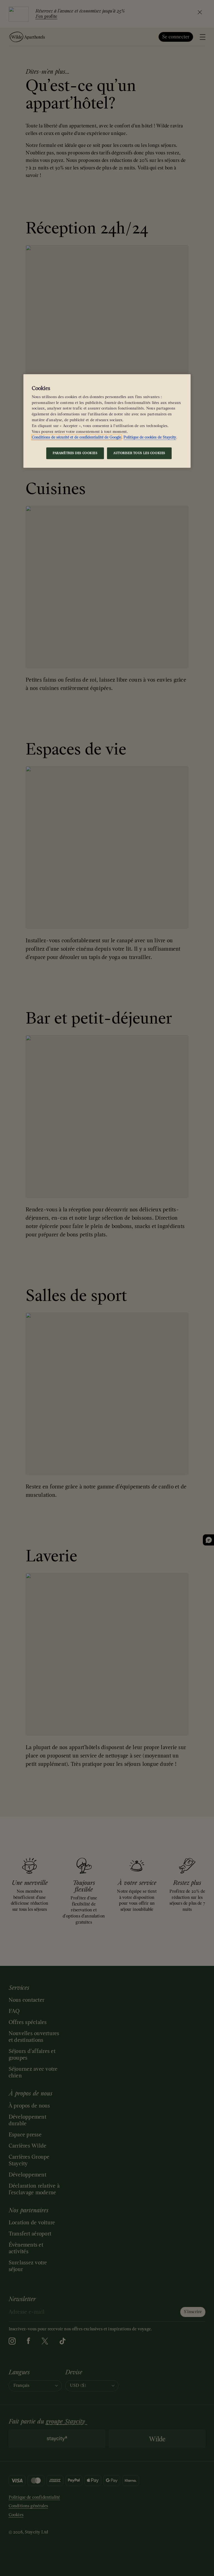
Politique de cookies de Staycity (150, 437)
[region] (107, 421)
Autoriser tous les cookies (139, 453)
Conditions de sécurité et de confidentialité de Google (76, 437)
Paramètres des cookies (75, 453)
